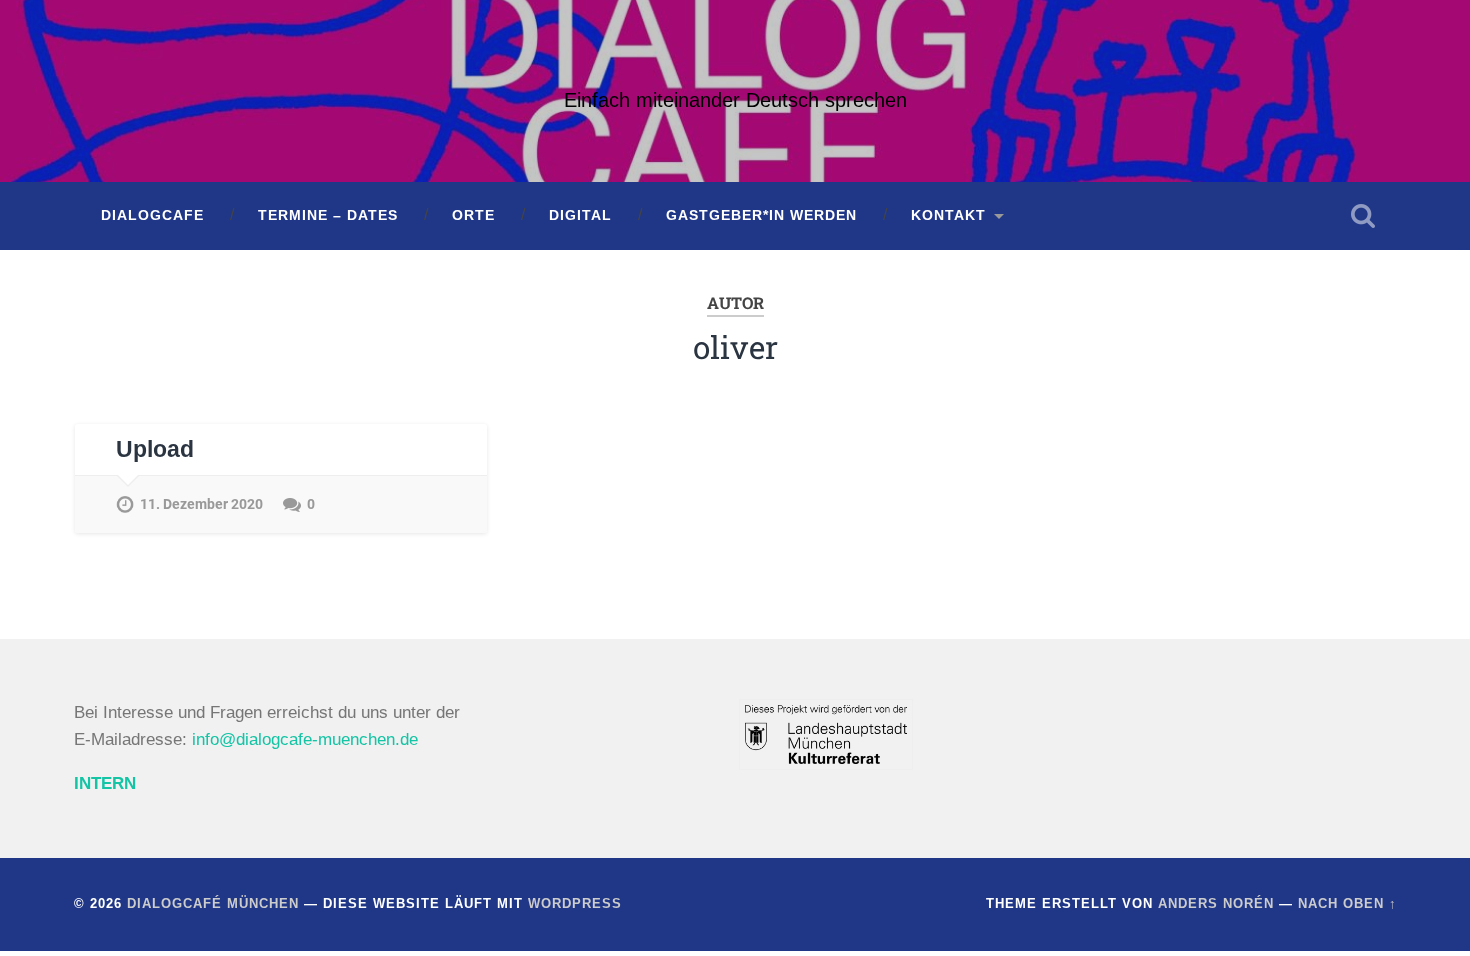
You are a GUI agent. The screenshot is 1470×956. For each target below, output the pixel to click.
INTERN (105, 783)
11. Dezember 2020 (201, 504)
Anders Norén (1216, 903)
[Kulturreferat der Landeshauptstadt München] (826, 764)
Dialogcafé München (213, 903)
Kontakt (948, 215)
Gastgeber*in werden (761, 215)
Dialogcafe (152, 215)
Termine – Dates (328, 215)
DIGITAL (580, 215)
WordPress (575, 903)
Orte (473, 215)
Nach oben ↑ (1347, 903)
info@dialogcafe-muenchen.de (305, 739)
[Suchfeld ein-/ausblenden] (1363, 216)
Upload (155, 449)
